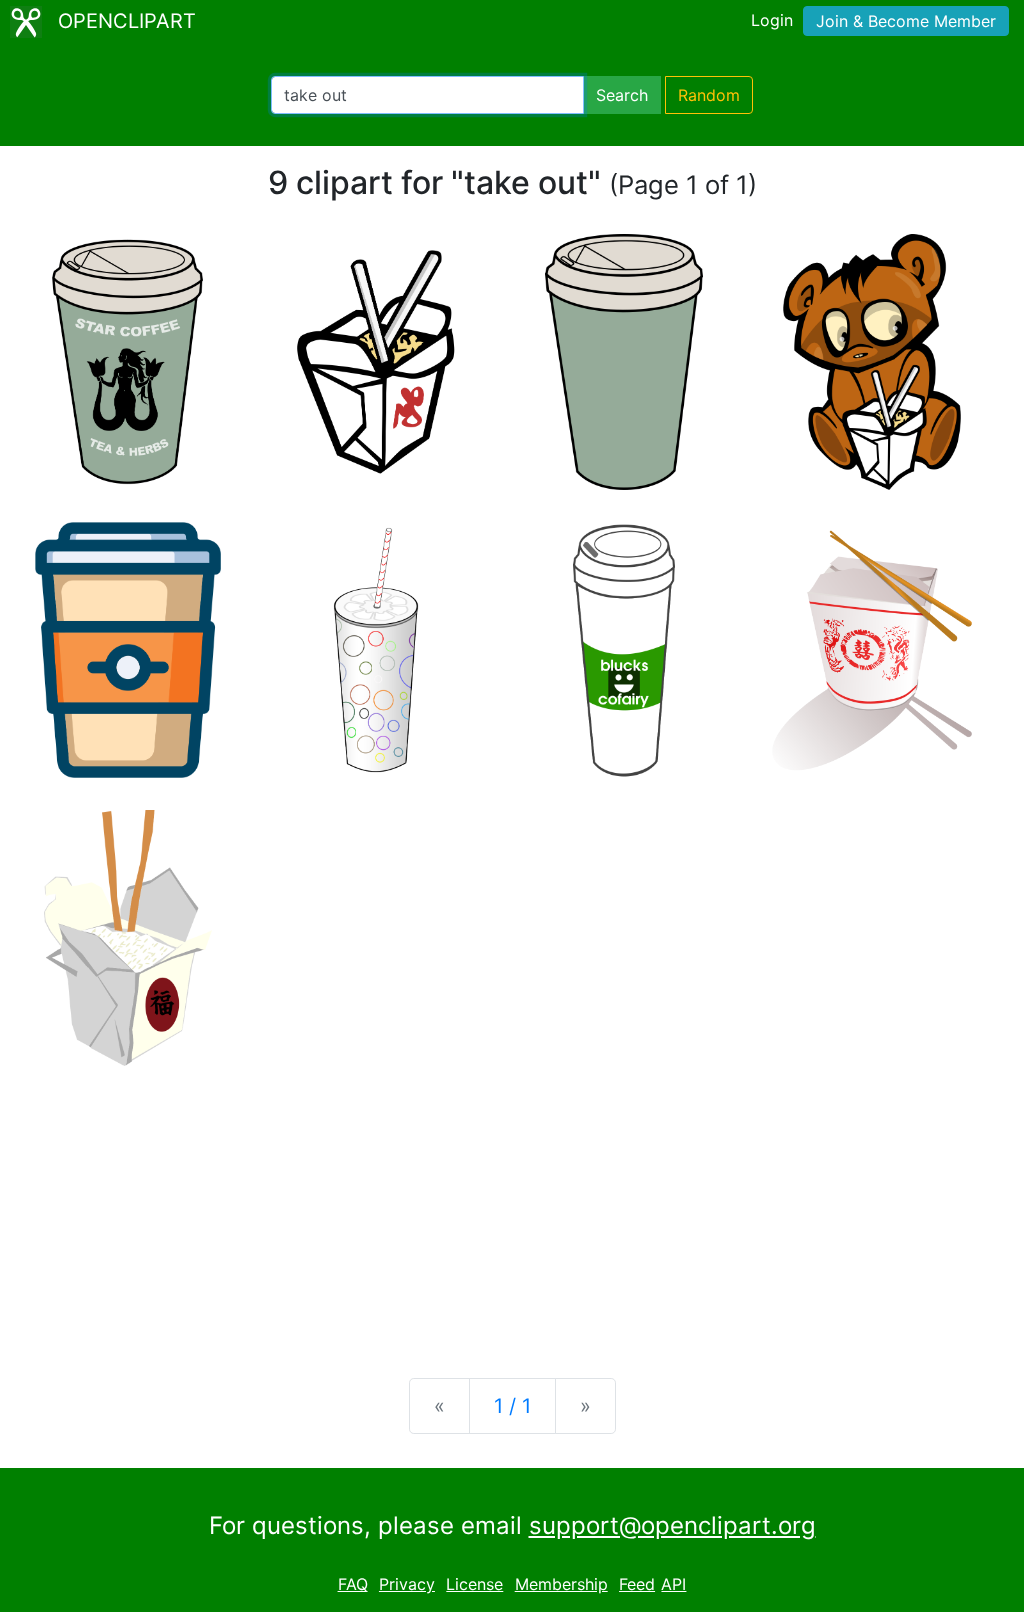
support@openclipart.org (672, 1525)
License (474, 1584)
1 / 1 (512, 1406)
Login (772, 20)
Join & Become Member (906, 21)
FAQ (353, 1584)
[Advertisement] (512, 1206)
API (673, 1584)
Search (622, 95)
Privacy (407, 1584)
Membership (561, 1584)
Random (709, 95)
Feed (637, 1584)
